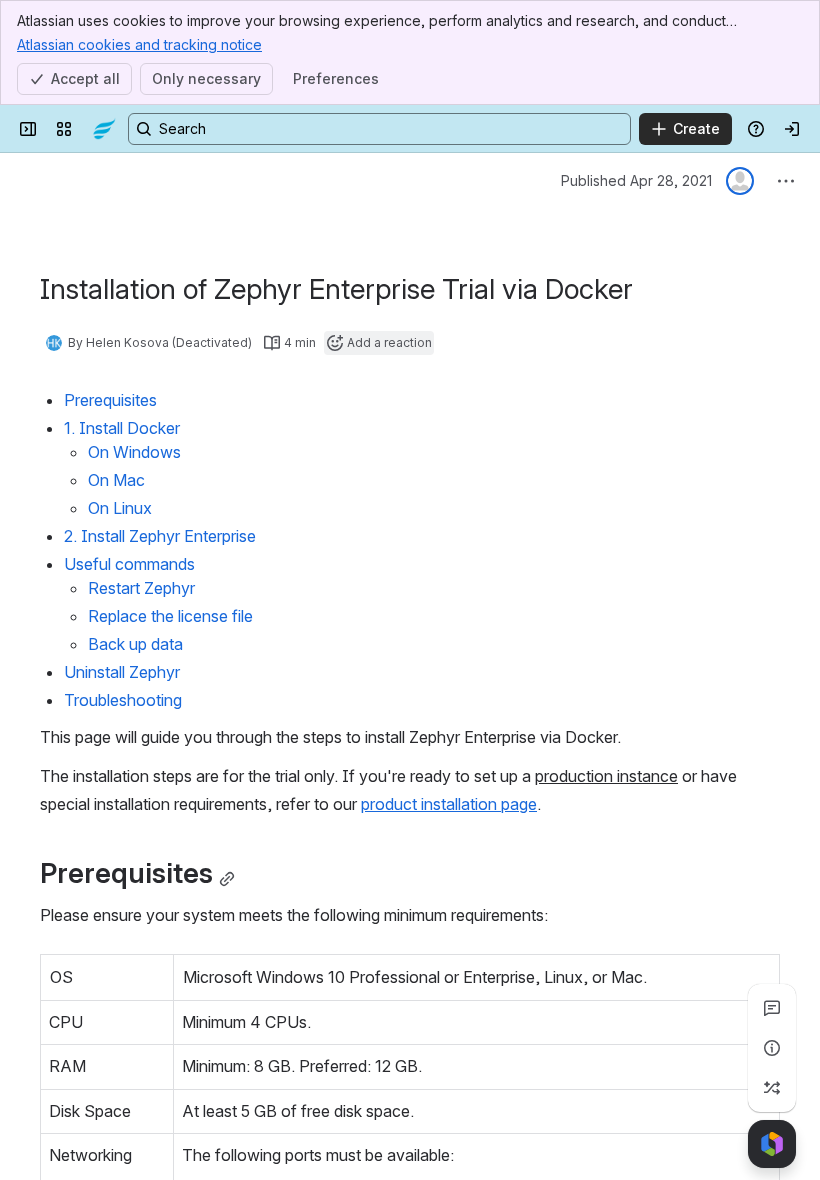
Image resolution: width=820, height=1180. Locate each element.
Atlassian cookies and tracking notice (139, 44)
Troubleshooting (123, 700)
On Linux (120, 508)
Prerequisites (110, 400)
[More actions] (786, 181)
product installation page (449, 804)
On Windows (134, 452)
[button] (153, 975)
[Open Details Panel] (772, 1048)
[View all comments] (772, 1008)
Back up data (135, 644)
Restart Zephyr (141, 588)
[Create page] (772, 1088)
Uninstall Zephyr (122, 672)
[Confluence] (104, 129)
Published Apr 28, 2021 (636, 180)
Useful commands (129, 564)
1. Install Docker (122, 428)
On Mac (116, 480)
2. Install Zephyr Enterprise (160, 536)
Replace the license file (170, 616)
